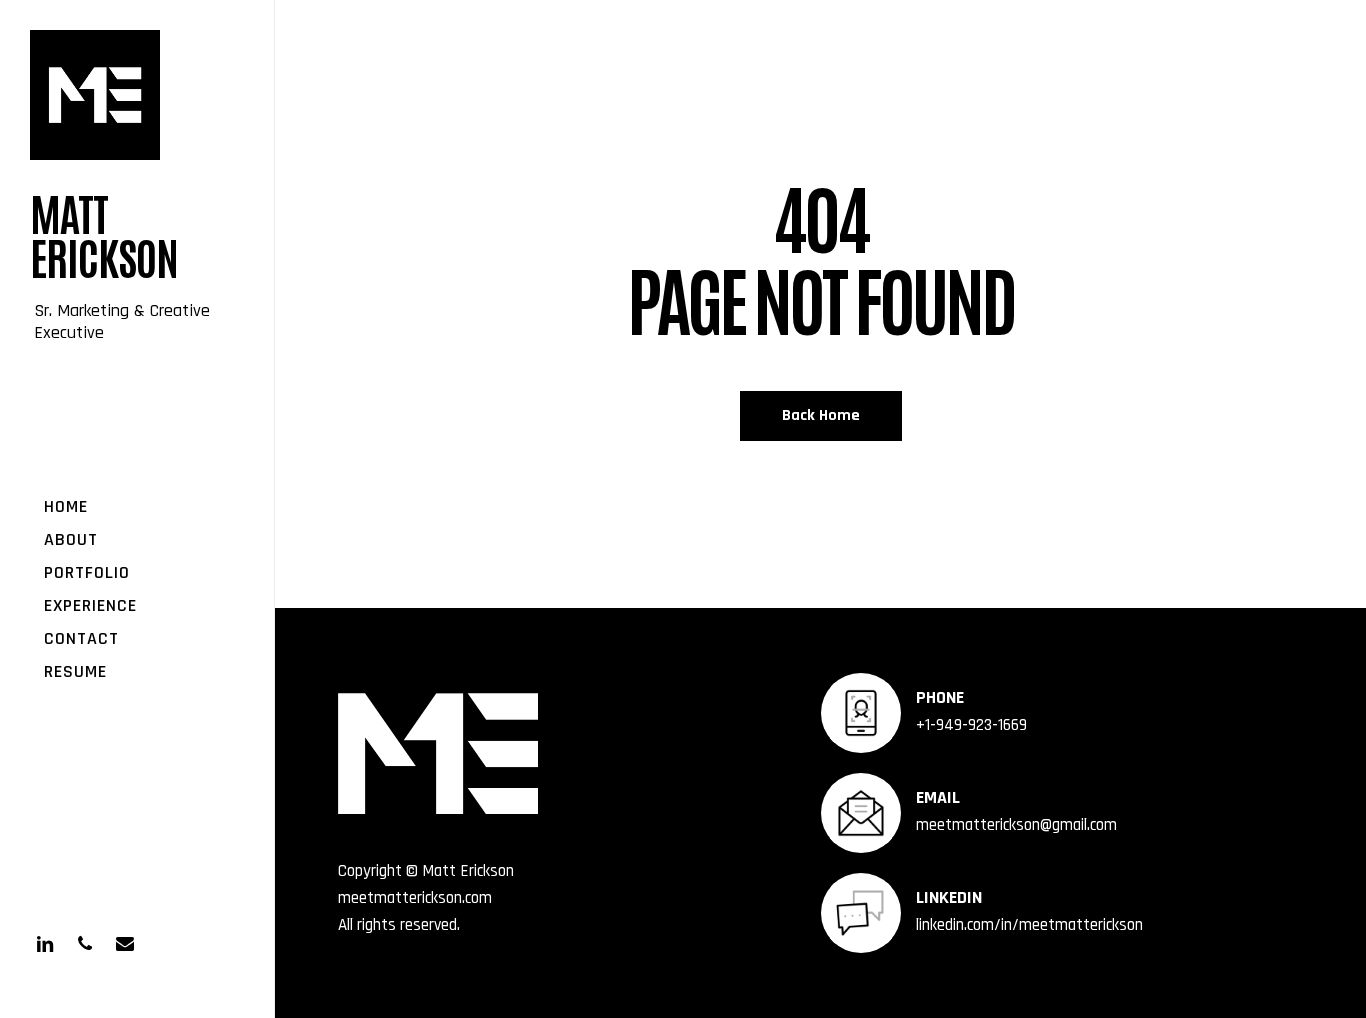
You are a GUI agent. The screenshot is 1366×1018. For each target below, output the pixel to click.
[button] (1318, 10)
